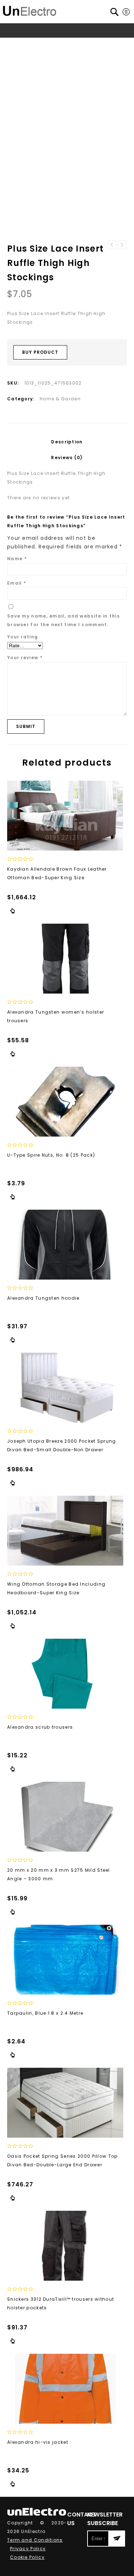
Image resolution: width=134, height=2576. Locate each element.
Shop (40, 44)
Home (20, 44)
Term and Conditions (35, 2540)
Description (67, 442)
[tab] (67, 442)
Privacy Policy (28, 2549)
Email (17, 583)
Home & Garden (73, 44)
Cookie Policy (27, 2557)
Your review (25, 658)
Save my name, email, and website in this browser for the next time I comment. (63, 620)
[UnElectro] (30, 10)
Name (17, 559)
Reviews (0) (67, 458)
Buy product (40, 352)
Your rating (23, 637)
